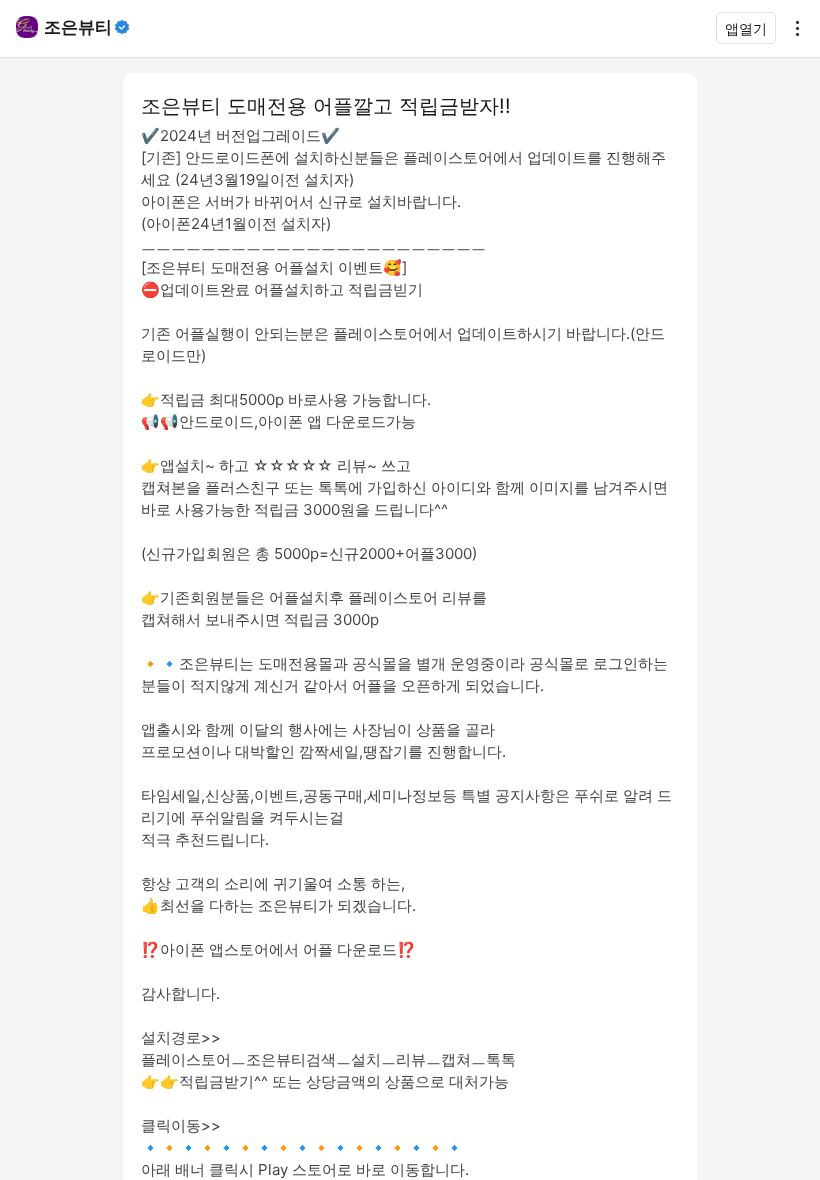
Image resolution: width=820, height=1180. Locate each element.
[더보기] (792, 28)
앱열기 (746, 28)
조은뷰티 (78, 27)
